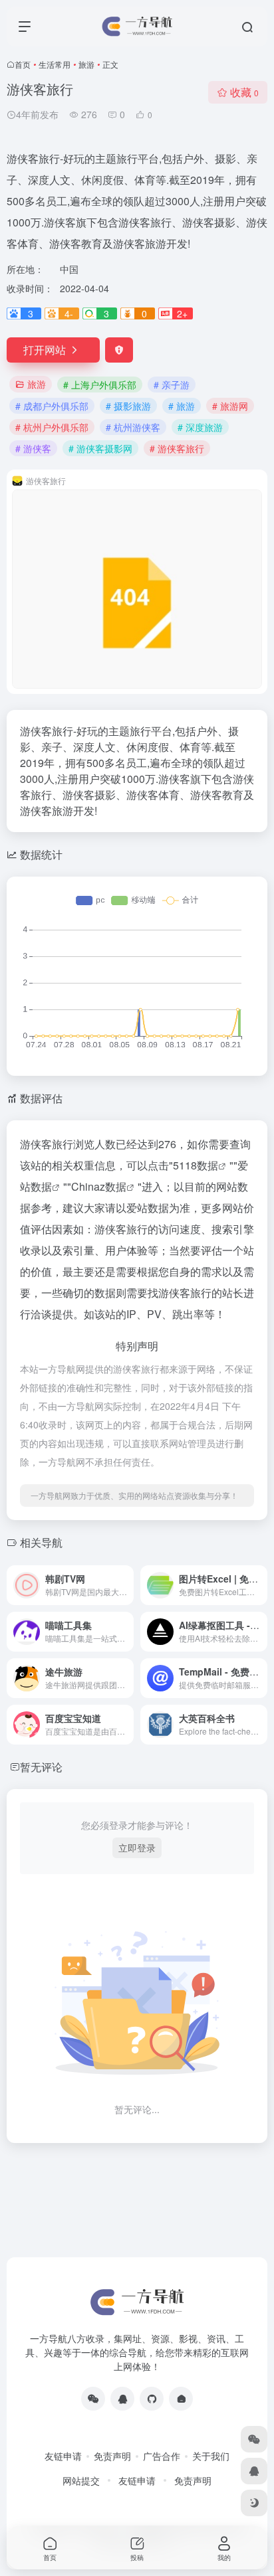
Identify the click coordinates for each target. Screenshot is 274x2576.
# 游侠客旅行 (177, 448)
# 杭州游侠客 (133, 427)
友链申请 (63, 2456)
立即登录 (137, 1847)
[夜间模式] (254, 2503)
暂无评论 (41, 1767)
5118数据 (196, 1165)
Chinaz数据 (99, 1186)
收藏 (244, 92)
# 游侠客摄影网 (100, 448)
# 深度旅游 (200, 427)
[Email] (181, 2399)
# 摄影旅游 (128, 406)
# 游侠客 (33, 448)
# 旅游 (182, 406)
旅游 (86, 64)
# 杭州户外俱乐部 (52, 427)
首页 (23, 64)
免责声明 (112, 2456)
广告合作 (162, 2456)
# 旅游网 (230, 406)
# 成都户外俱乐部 (52, 406)
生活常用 (55, 64)
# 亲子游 (172, 385)
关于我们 (211, 2456)
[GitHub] (152, 2399)
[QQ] (122, 2399)
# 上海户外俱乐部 (100, 385)
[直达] (126, 1585)
